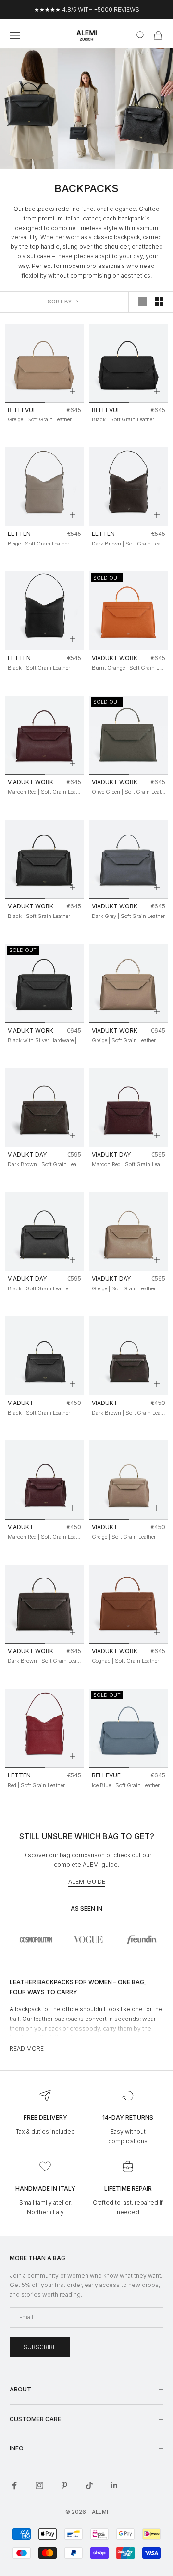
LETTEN (19, 534)
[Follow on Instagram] (39, 2485)
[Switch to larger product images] (143, 302)
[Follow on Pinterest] (64, 2485)
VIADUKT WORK (115, 658)
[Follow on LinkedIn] (114, 2485)
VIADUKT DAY (27, 1155)
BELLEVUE (22, 410)
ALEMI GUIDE (87, 1882)
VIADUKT (21, 1403)
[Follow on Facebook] (14, 2485)
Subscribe (40, 2347)
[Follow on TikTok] (89, 2485)
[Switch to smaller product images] (159, 302)
